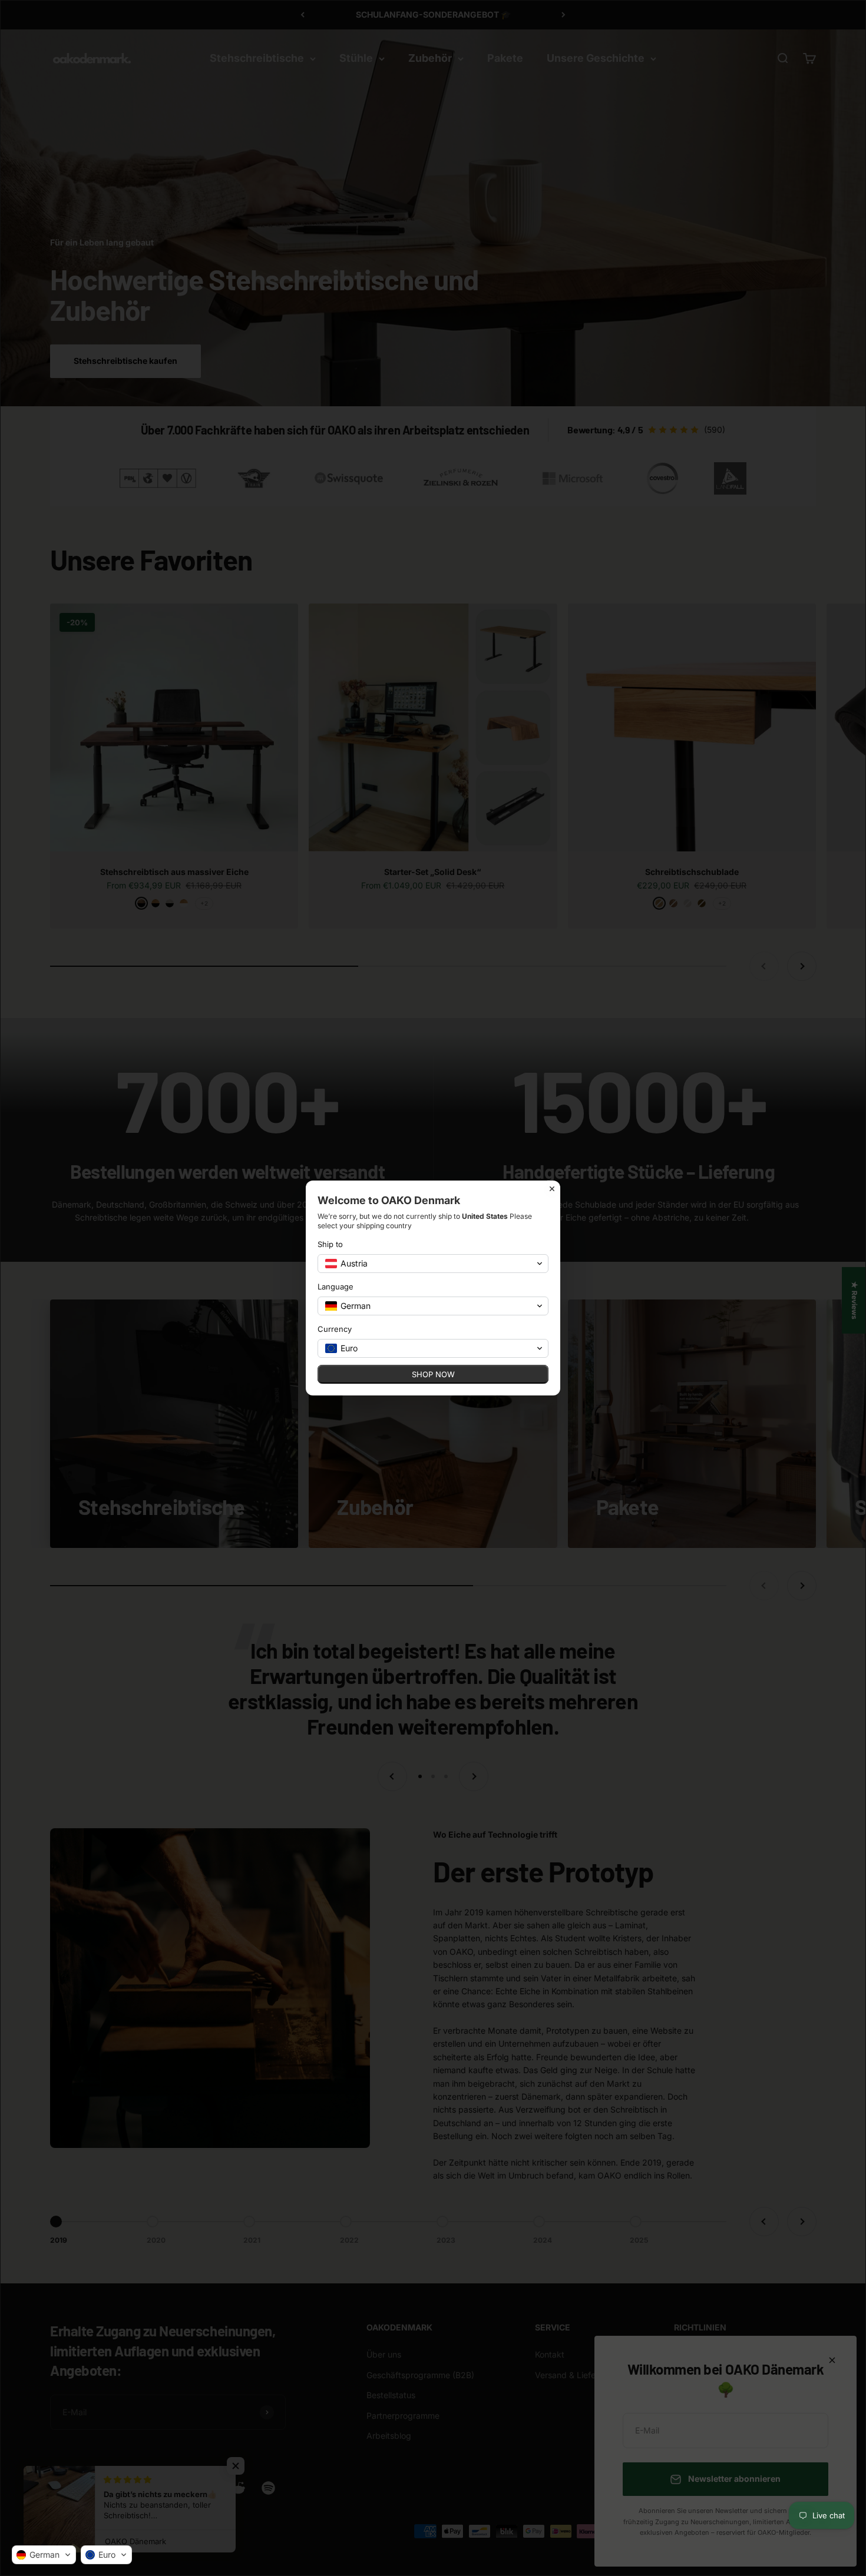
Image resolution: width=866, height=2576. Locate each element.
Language (336, 1287)
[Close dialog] (552, 1189)
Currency (335, 1329)
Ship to (330, 1244)
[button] (44, 2555)
